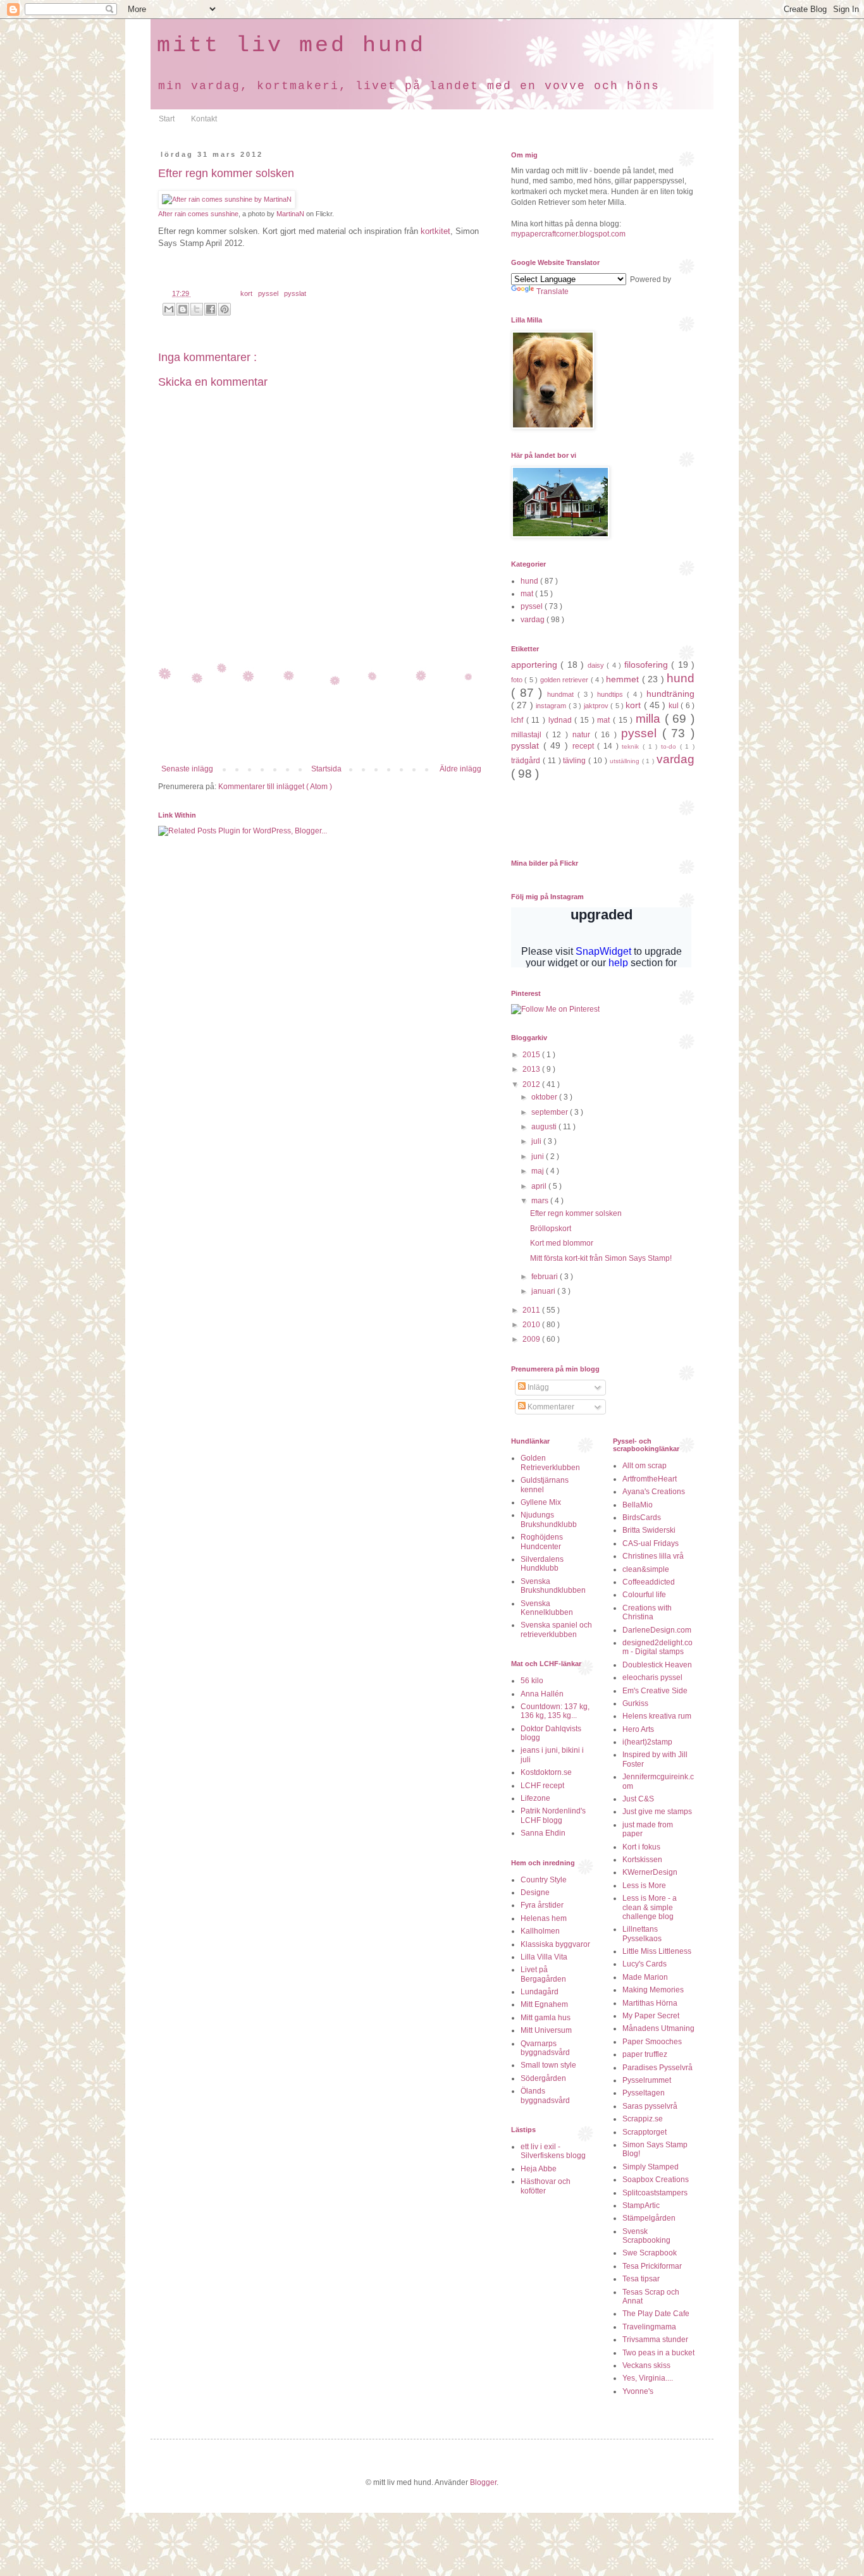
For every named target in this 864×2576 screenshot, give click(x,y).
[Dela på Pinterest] (225, 309)
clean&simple (646, 1569)
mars (541, 1201)
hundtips (612, 694)
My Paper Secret (651, 2016)
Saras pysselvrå (650, 2106)
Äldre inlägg (460, 769)
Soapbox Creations (656, 2180)
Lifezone (535, 1798)
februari (546, 1277)
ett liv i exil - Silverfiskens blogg (553, 2151)
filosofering (648, 665)
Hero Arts (638, 1729)
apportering (536, 665)
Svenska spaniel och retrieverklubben (556, 1629)
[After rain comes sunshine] (227, 199)
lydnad (562, 720)
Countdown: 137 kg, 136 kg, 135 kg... (555, 1711)
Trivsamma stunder (655, 2340)
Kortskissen (642, 1860)
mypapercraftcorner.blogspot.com (568, 234)
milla (650, 719)
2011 (532, 1310)
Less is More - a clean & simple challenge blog (650, 1907)
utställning (626, 761)
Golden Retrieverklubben (550, 1463)
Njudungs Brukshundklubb (549, 1519)
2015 (532, 1055)
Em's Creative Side (655, 1691)
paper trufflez (645, 2054)
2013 (532, 1069)
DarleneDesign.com (657, 1630)
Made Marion (645, 1977)
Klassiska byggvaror (555, 1944)
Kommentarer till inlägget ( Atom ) (275, 787)
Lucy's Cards (645, 1964)
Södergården (543, 2078)
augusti (545, 1127)
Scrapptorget (645, 2132)
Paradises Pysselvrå (657, 2068)
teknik (632, 746)
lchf (519, 720)
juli (537, 1141)
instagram (552, 706)
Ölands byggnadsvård (545, 2095)
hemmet (624, 679)
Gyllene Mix (541, 1502)
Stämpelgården (649, 2218)
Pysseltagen (644, 2093)
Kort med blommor (562, 1243)
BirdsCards (642, 1518)
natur (583, 735)
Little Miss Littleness (657, 1951)
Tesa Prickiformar (652, 2266)
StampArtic (641, 2205)
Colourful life (644, 1595)
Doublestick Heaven (657, 1665)
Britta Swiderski (649, 1530)
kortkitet (435, 231)
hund (530, 581)
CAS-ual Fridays (651, 1543)
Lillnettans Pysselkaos (642, 1934)
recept (585, 746)
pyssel (269, 293)
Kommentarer (550, 1407)
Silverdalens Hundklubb (542, 1564)
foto (518, 680)
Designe (535, 1892)
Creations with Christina (647, 1612)
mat (528, 594)
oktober (545, 1097)
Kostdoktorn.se (546, 1772)
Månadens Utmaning (658, 2028)
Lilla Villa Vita (544, 1957)
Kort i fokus (641, 1847)
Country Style (544, 1880)
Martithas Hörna (650, 2003)
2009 (532, 1339)
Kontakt (204, 119)
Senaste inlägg (187, 769)
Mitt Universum (546, 2030)
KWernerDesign (650, 1872)
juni (539, 1156)
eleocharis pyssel (652, 1677)
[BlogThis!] (183, 309)
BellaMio (638, 1505)
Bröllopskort (551, 1229)
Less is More (644, 1886)
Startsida (326, 769)
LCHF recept (542, 1786)
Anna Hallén (542, 1694)
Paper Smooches (652, 2042)
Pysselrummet (647, 2080)
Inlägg (537, 1387)
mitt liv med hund (291, 46)
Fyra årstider (542, 1905)
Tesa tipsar (641, 2279)
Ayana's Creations (654, 1492)
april (540, 1186)
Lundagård (540, 1992)
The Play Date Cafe (656, 2314)
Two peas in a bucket (658, 2353)
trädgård (527, 761)
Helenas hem (544, 1918)
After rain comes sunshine (198, 214)
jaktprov (597, 706)
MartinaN (290, 214)
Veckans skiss (646, 2365)
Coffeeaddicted (649, 1582)
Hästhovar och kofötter (546, 2186)
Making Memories (653, 1990)
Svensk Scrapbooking (646, 2236)
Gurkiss (635, 1703)
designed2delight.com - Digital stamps (657, 1647)
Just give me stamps (657, 1812)
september (551, 1112)
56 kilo (532, 1681)
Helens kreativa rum (657, 1716)
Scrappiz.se (643, 2119)
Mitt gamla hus (546, 2018)
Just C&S (638, 1799)
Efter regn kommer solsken (576, 1213)
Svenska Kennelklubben (547, 1608)
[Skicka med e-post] (169, 309)
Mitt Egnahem (544, 2004)
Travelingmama (649, 2327)
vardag (534, 620)
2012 (532, 1084)
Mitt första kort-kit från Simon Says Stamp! (601, 1258)
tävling (576, 761)
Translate (552, 291)
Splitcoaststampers (655, 2193)
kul (675, 706)
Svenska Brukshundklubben (553, 1586)
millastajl (528, 735)
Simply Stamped (651, 2167)
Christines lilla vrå (653, 1556)
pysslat (295, 293)
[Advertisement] (321, 730)
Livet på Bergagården (543, 1974)
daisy (597, 665)
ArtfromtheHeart (650, 1479)
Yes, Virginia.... (648, 2378)
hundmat (562, 694)
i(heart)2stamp (647, 1742)
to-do (670, 746)
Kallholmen (540, 1931)
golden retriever (565, 680)
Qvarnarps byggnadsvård (545, 2048)
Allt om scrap (645, 1466)
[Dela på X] (197, 309)
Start (167, 119)
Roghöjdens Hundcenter (542, 1542)
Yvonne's (638, 2391)
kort (247, 293)
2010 (532, 1325)
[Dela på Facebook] (211, 309)
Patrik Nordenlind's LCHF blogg (553, 1815)
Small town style (548, 2065)
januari (544, 1291)
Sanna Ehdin (543, 1833)
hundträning (670, 694)
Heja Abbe (539, 2169)
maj (539, 1171)
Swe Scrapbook (650, 2253)
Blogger (483, 2482)
